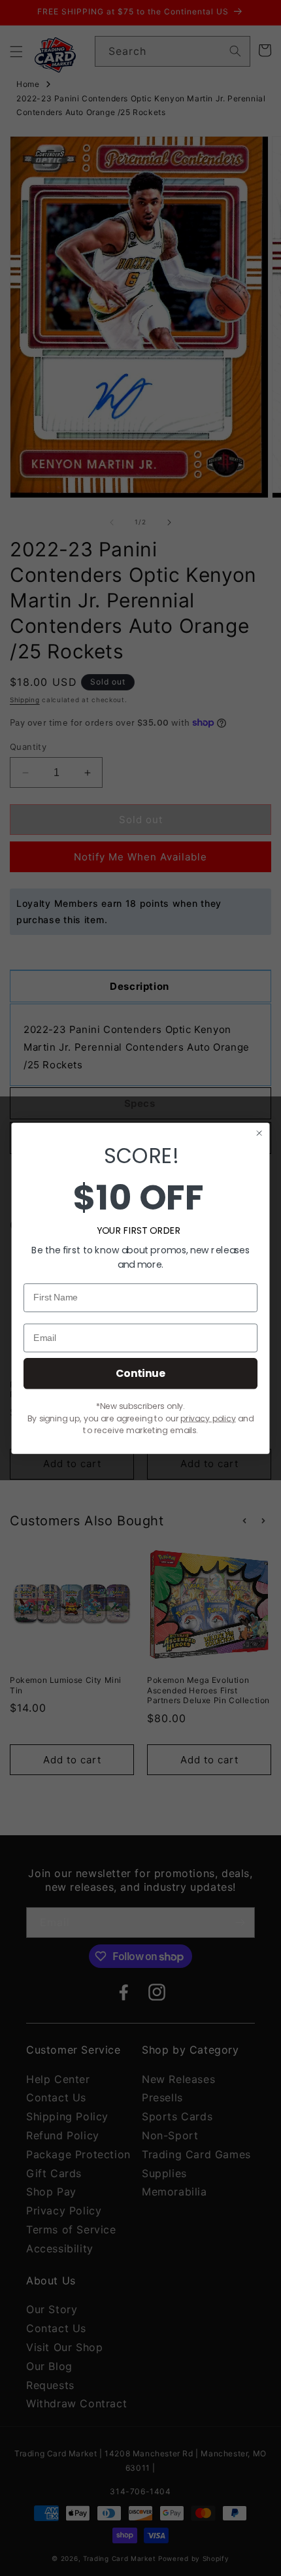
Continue (140, 1373)
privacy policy (208, 1418)
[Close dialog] (259, 1133)
